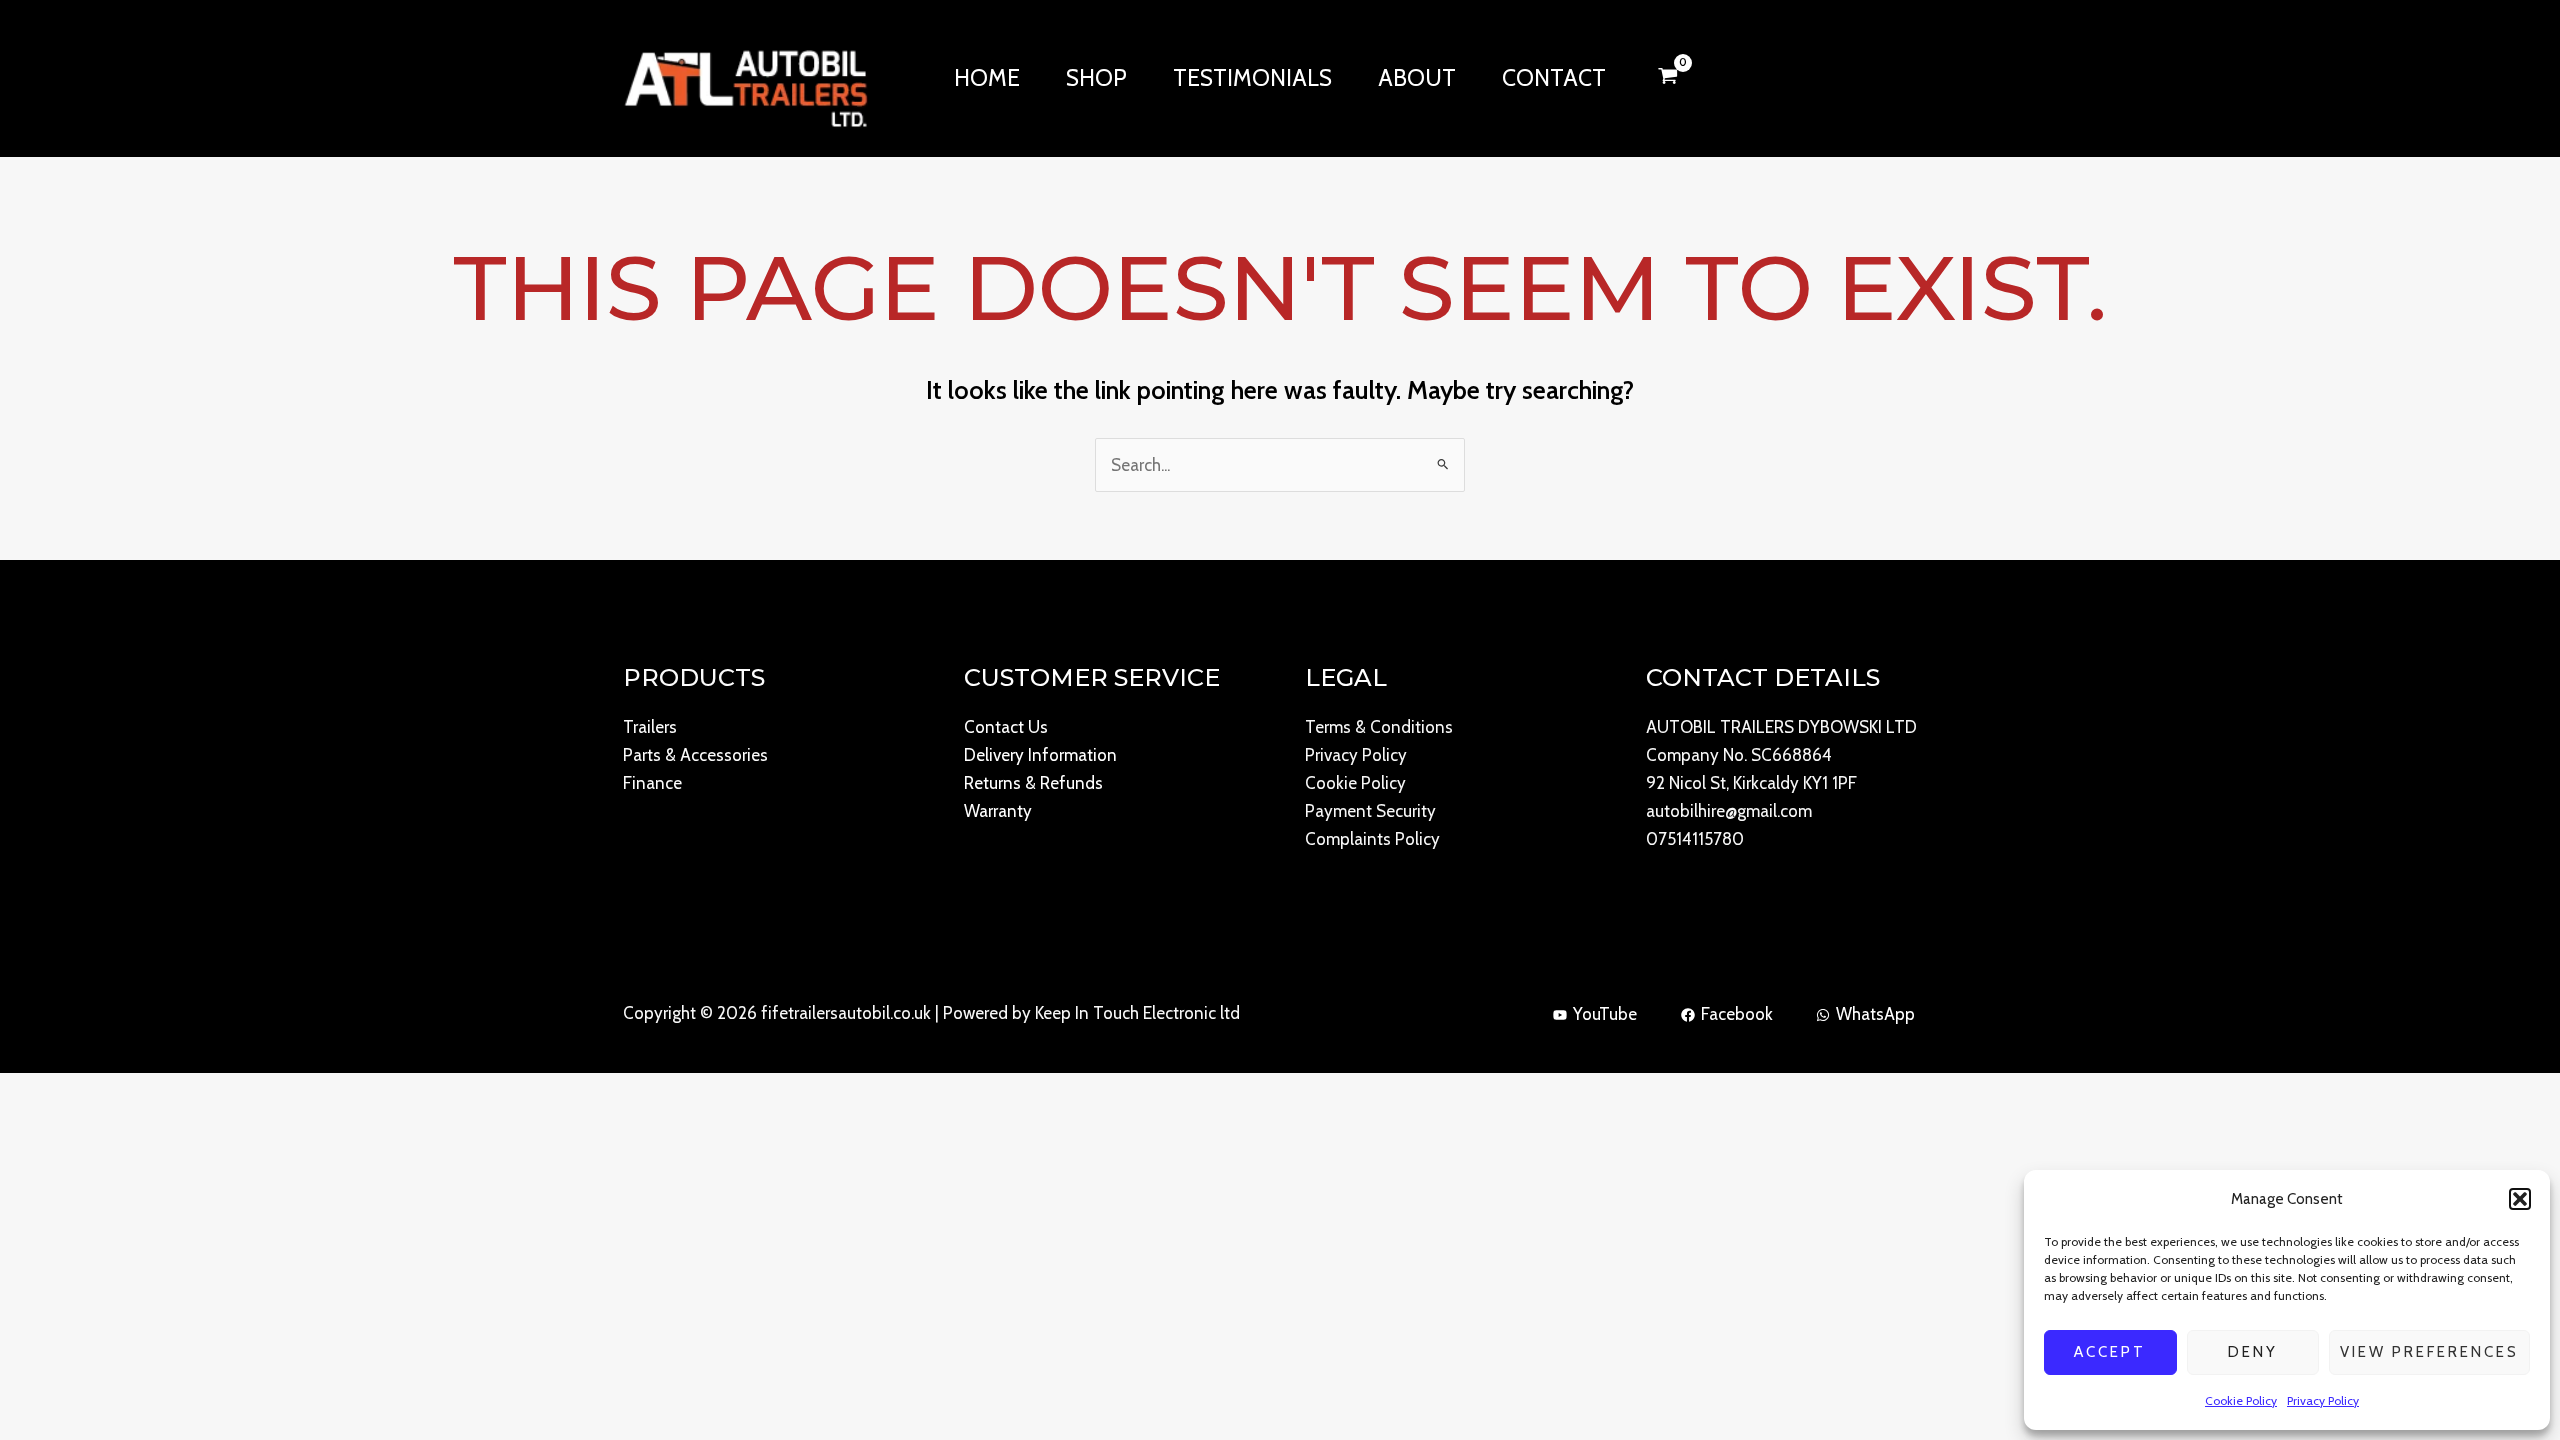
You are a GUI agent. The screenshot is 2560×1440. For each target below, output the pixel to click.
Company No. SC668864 (1739, 755)
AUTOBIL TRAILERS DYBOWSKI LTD (1781, 727)
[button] (2520, 1199)
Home (987, 78)
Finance (652, 783)
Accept (2110, 1352)
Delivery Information (1040, 755)
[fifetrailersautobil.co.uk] (745, 76)
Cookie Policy (2241, 1400)
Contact (1554, 78)
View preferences (2429, 1352)
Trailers (650, 727)
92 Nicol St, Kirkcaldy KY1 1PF (1751, 783)
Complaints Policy (1372, 839)
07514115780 (1695, 839)
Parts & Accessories (695, 755)
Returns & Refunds (1033, 783)
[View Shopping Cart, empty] (1668, 78)
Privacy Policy (2323, 1400)
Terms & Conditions (1379, 727)
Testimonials (1252, 78)
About (1417, 78)
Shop (1096, 78)
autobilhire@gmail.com (1729, 811)
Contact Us (1006, 727)
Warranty (998, 811)
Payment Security (1370, 811)
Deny (2253, 1352)
